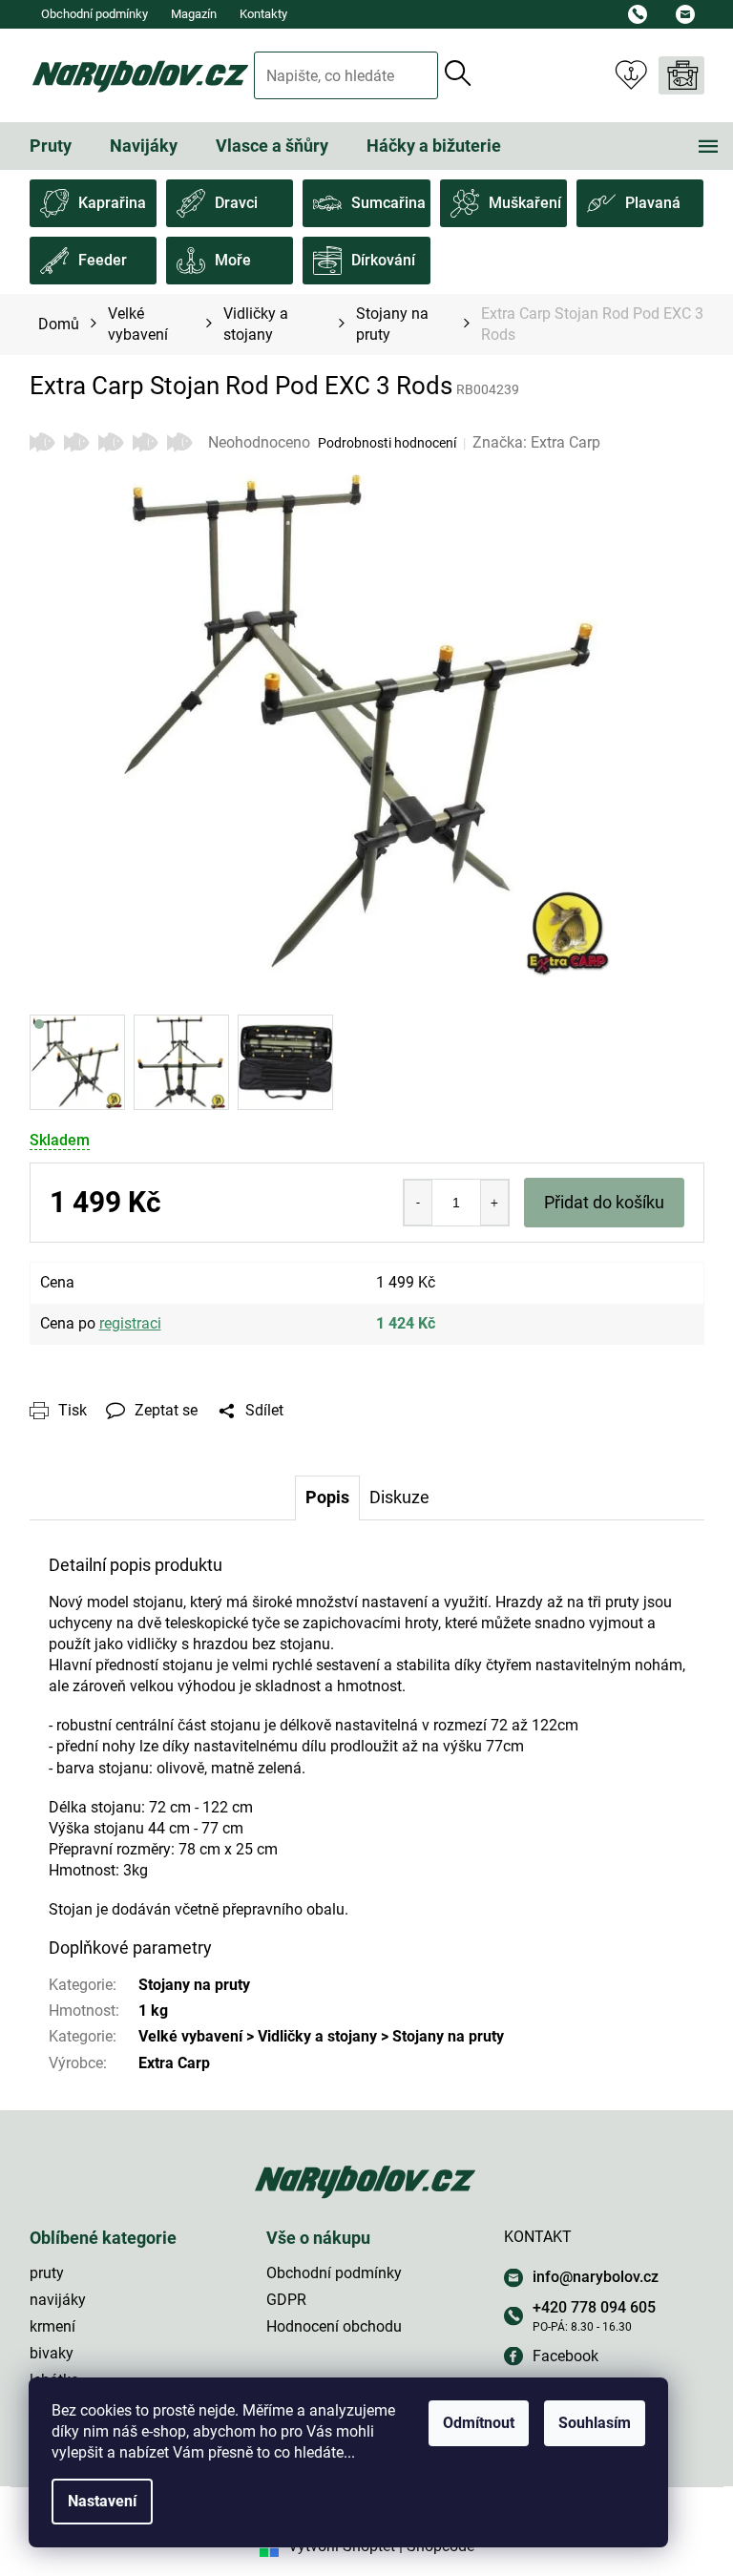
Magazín (194, 14)
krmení (52, 2326)
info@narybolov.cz (596, 2277)
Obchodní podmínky (94, 14)
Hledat (459, 73)
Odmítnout (479, 2423)
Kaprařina (112, 203)
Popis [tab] (327, 1497)
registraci (130, 1323)
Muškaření (525, 203)
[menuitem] (51, 146)
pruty (47, 2273)
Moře (233, 260)
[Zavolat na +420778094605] (642, 14)
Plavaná (653, 203)
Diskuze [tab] (399, 1497)
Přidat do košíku (604, 1202)
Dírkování (383, 260)
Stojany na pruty (194, 1985)
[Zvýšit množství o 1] (494, 1203)
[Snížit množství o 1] (418, 1203)
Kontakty (263, 14)
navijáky (58, 2300)
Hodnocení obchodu (334, 2326)
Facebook (565, 2356)
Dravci (236, 203)
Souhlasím (595, 2423)
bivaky (52, 2353)
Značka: (536, 442)
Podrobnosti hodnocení (387, 443)
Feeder (103, 260)
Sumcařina (388, 203)
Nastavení (102, 2501)
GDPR (286, 2300)
